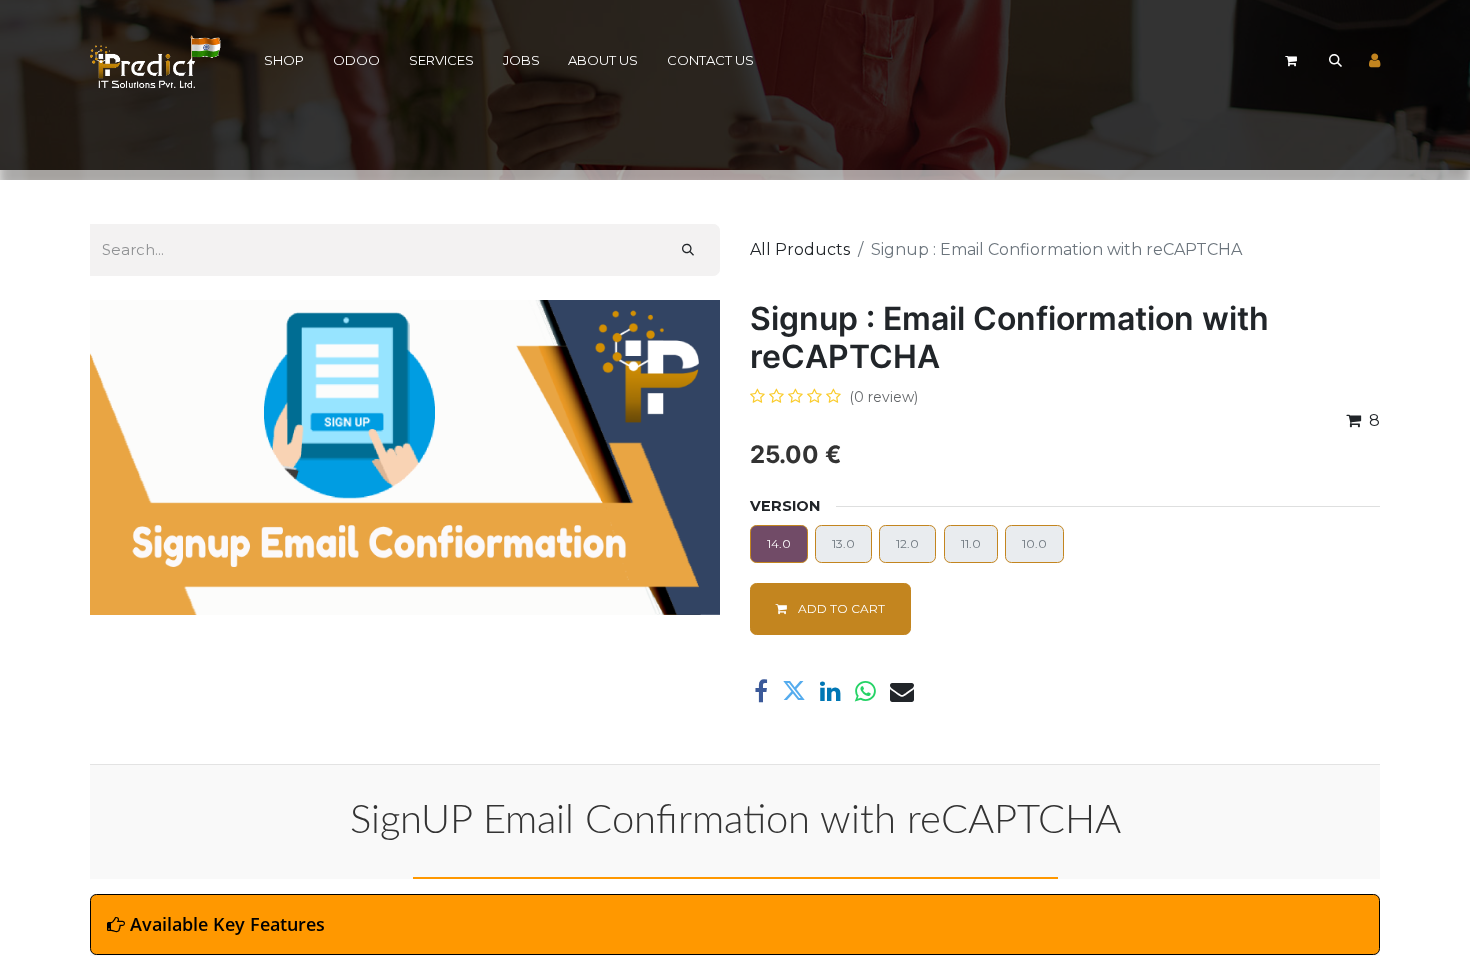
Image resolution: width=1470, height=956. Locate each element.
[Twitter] (794, 691)
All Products (800, 249)
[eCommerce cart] (1291, 61)
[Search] (688, 250)
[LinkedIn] (830, 691)
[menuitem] (284, 61)
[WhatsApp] (865, 691)
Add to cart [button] (840, 608)
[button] (1335, 61)
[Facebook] (761, 691)
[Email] (902, 691)
